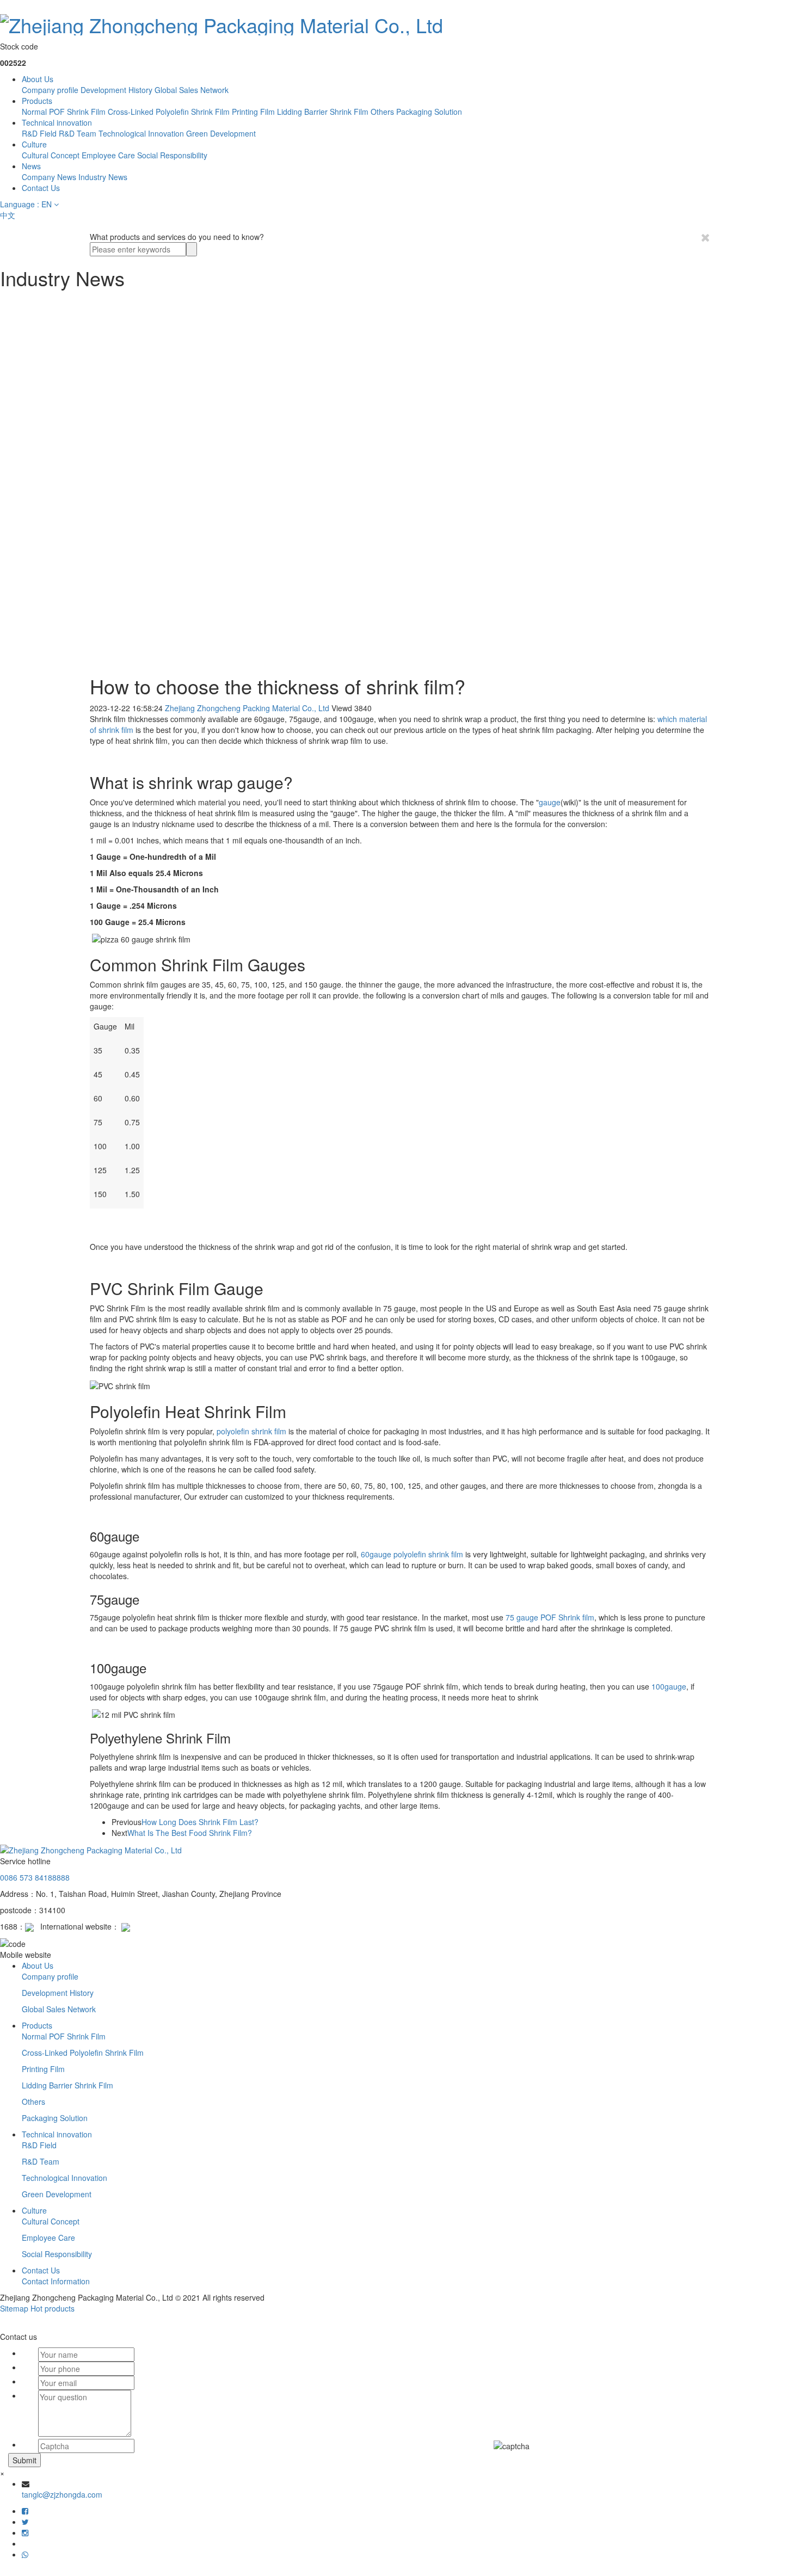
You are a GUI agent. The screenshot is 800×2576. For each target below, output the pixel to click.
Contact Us (41, 188)
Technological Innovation (141, 133)
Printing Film (253, 112)
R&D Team (78, 133)
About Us (38, 79)
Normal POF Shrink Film (64, 112)
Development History (116, 90)
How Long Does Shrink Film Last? (200, 1822)
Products (37, 101)
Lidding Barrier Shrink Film (323, 112)
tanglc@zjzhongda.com (62, 2494)
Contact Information (56, 2281)
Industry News (103, 177)
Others (382, 112)
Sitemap (14, 2308)
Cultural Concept (51, 155)
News (31, 166)
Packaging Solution (429, 112)
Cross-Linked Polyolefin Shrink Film (169, 112)
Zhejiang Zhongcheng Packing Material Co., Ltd (247, 708)
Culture (34, 144)
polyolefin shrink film (251, 1431)
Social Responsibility (172, 155)
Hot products (53, 2308)
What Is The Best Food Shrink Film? (190, 1833)
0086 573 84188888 (35, 1877)
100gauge (669, 1686)
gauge (550, 802)
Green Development (221, 133)
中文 (8, 215)
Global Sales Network (192, 90)
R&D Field (39, 133)
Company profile (50, 90)
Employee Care (108, 155)
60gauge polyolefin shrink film (412, 1554)
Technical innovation (57, 122)
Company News (49, 177)
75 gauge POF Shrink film (550, 1617)
